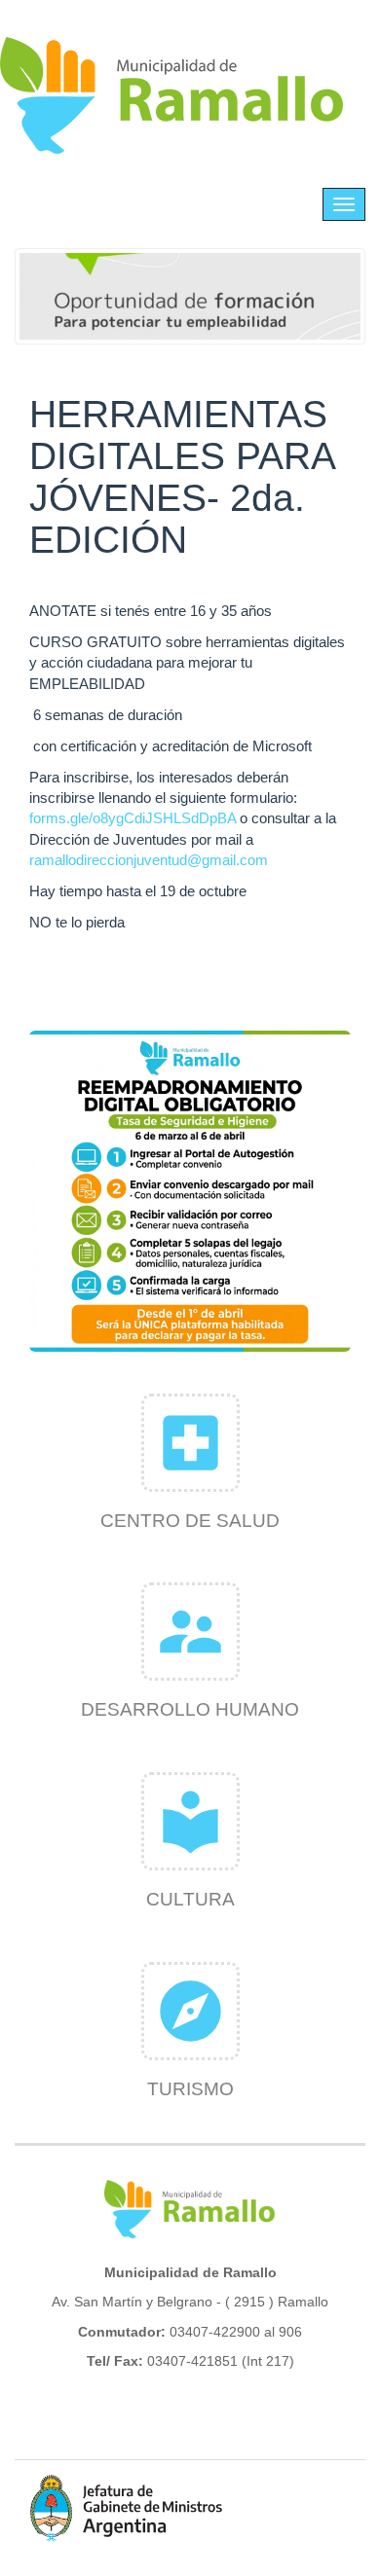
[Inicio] (172, 95)
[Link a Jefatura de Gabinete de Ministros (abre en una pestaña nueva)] (127, 2507)
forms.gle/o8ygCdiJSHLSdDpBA (133, 818)
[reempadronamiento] (190, 1191)
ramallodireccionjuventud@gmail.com (149, 860)
